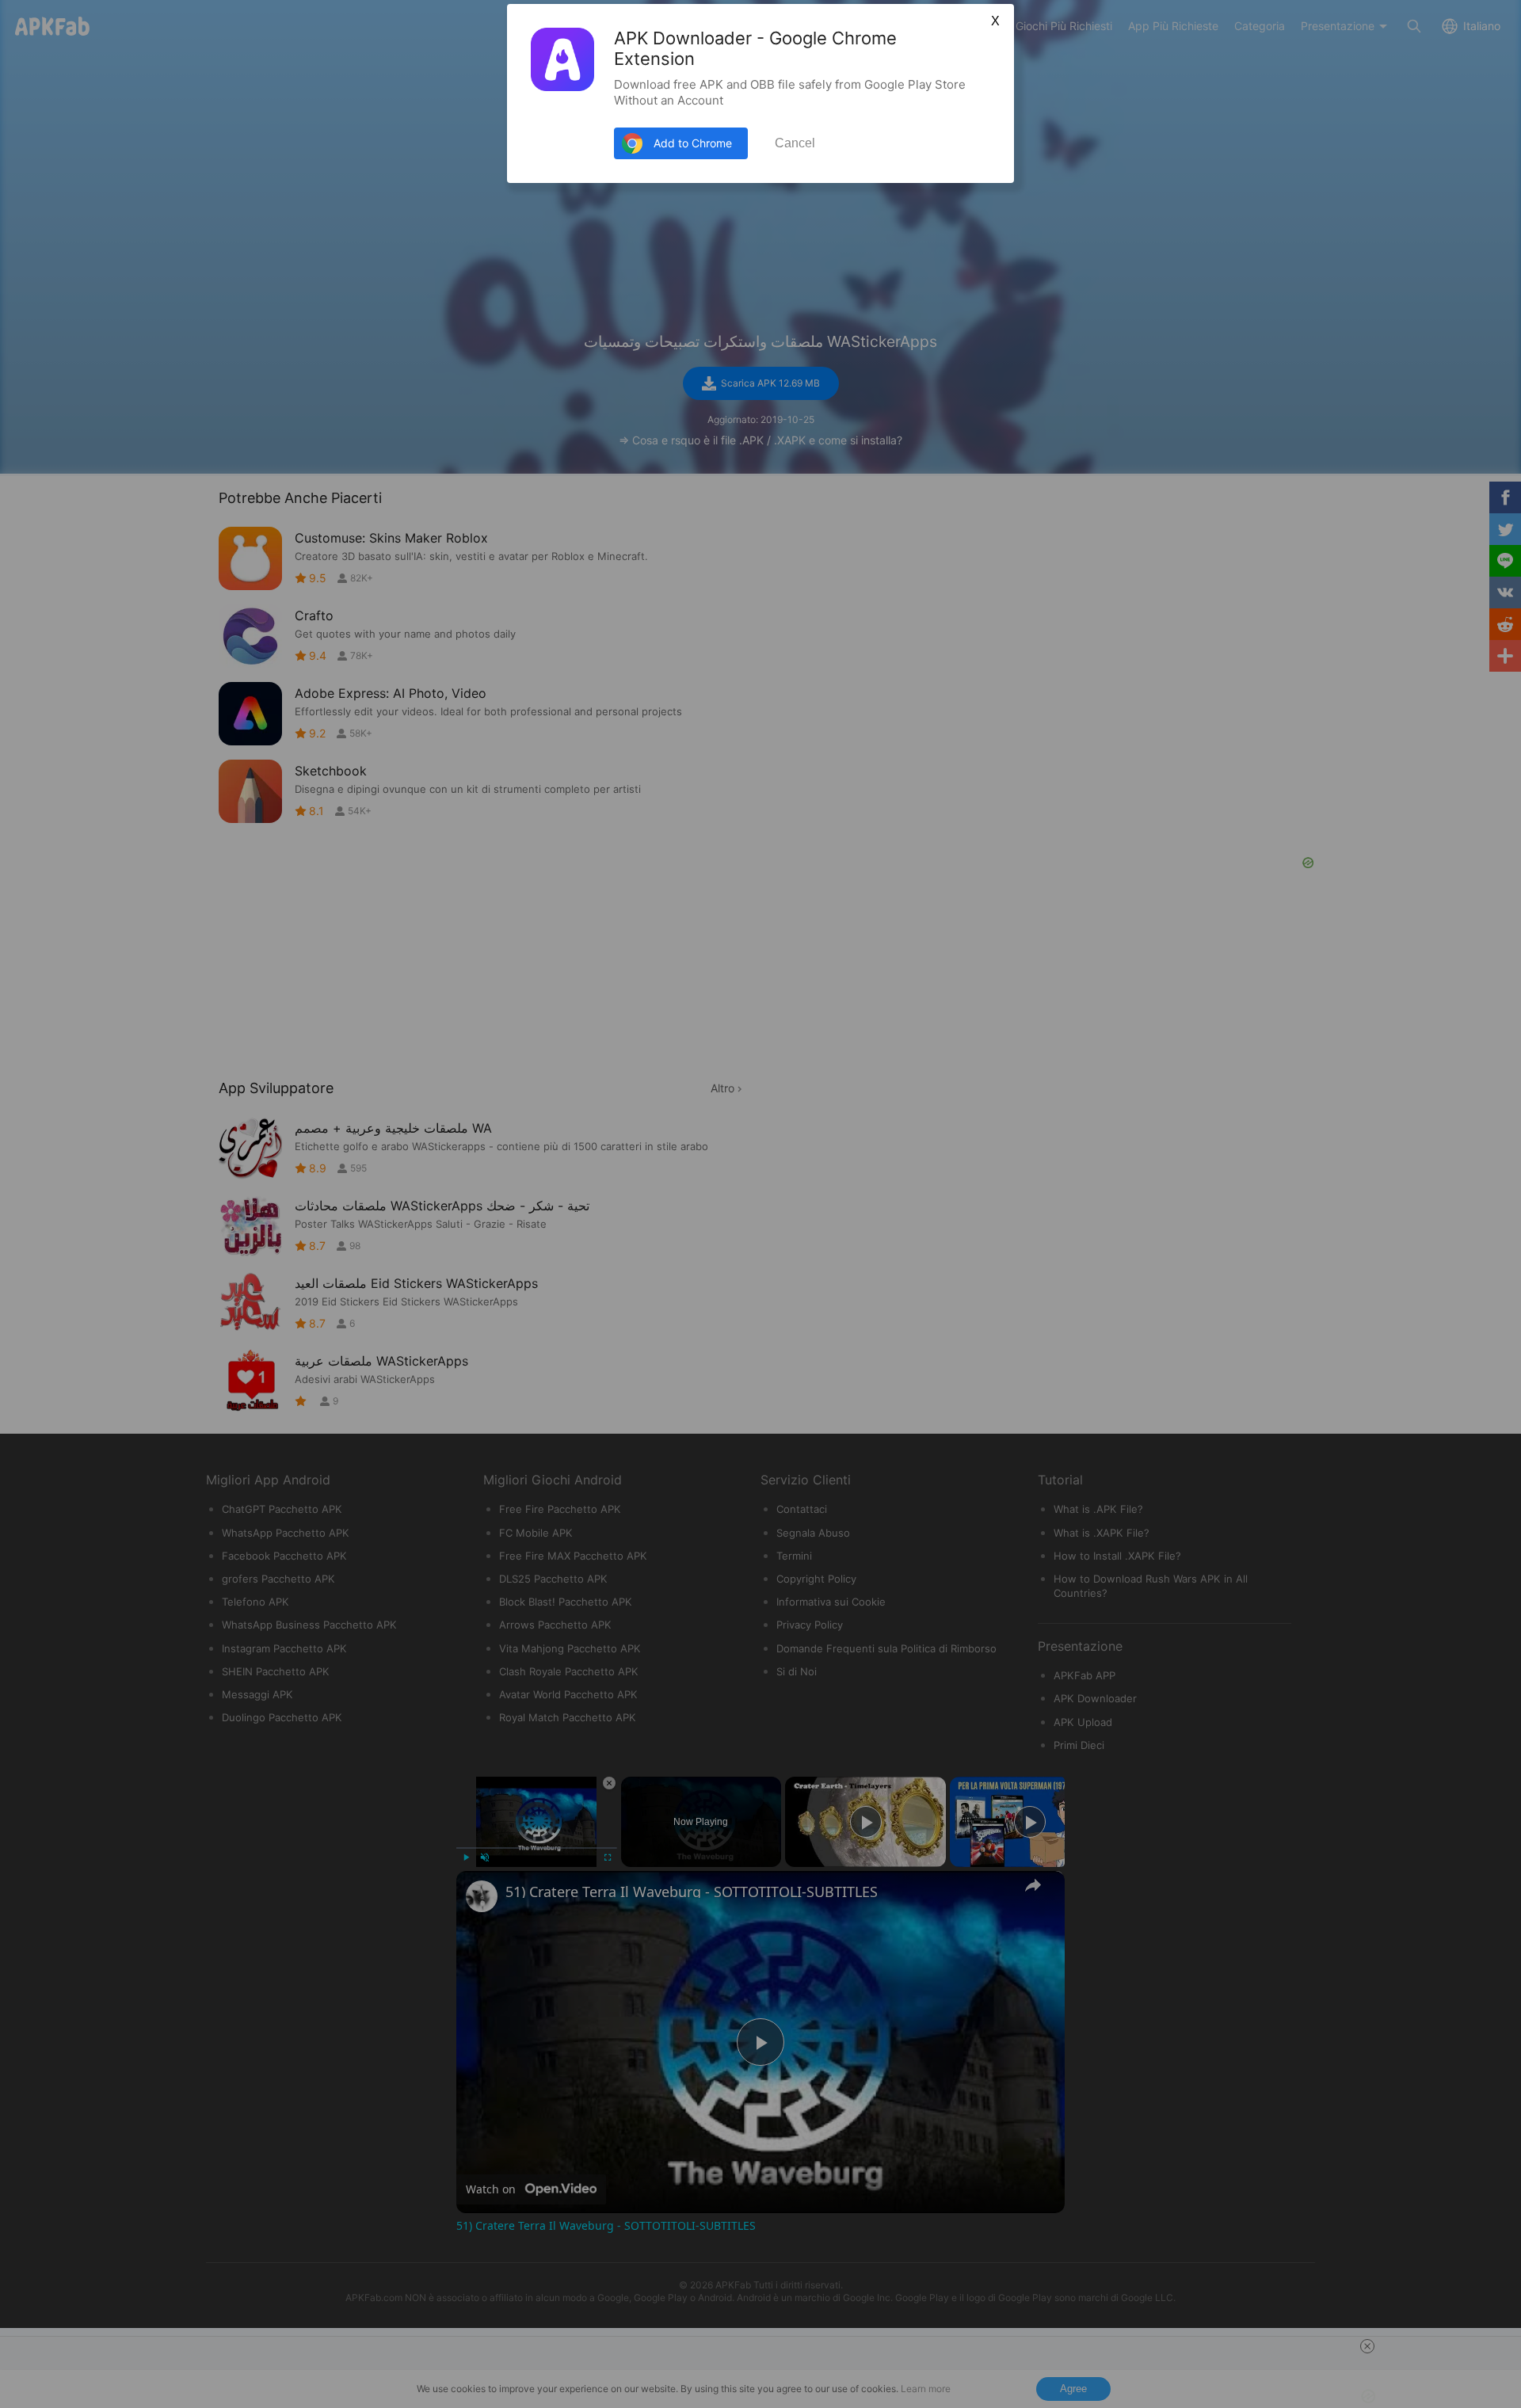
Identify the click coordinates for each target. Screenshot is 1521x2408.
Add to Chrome (693, 143)
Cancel (795, 143)
